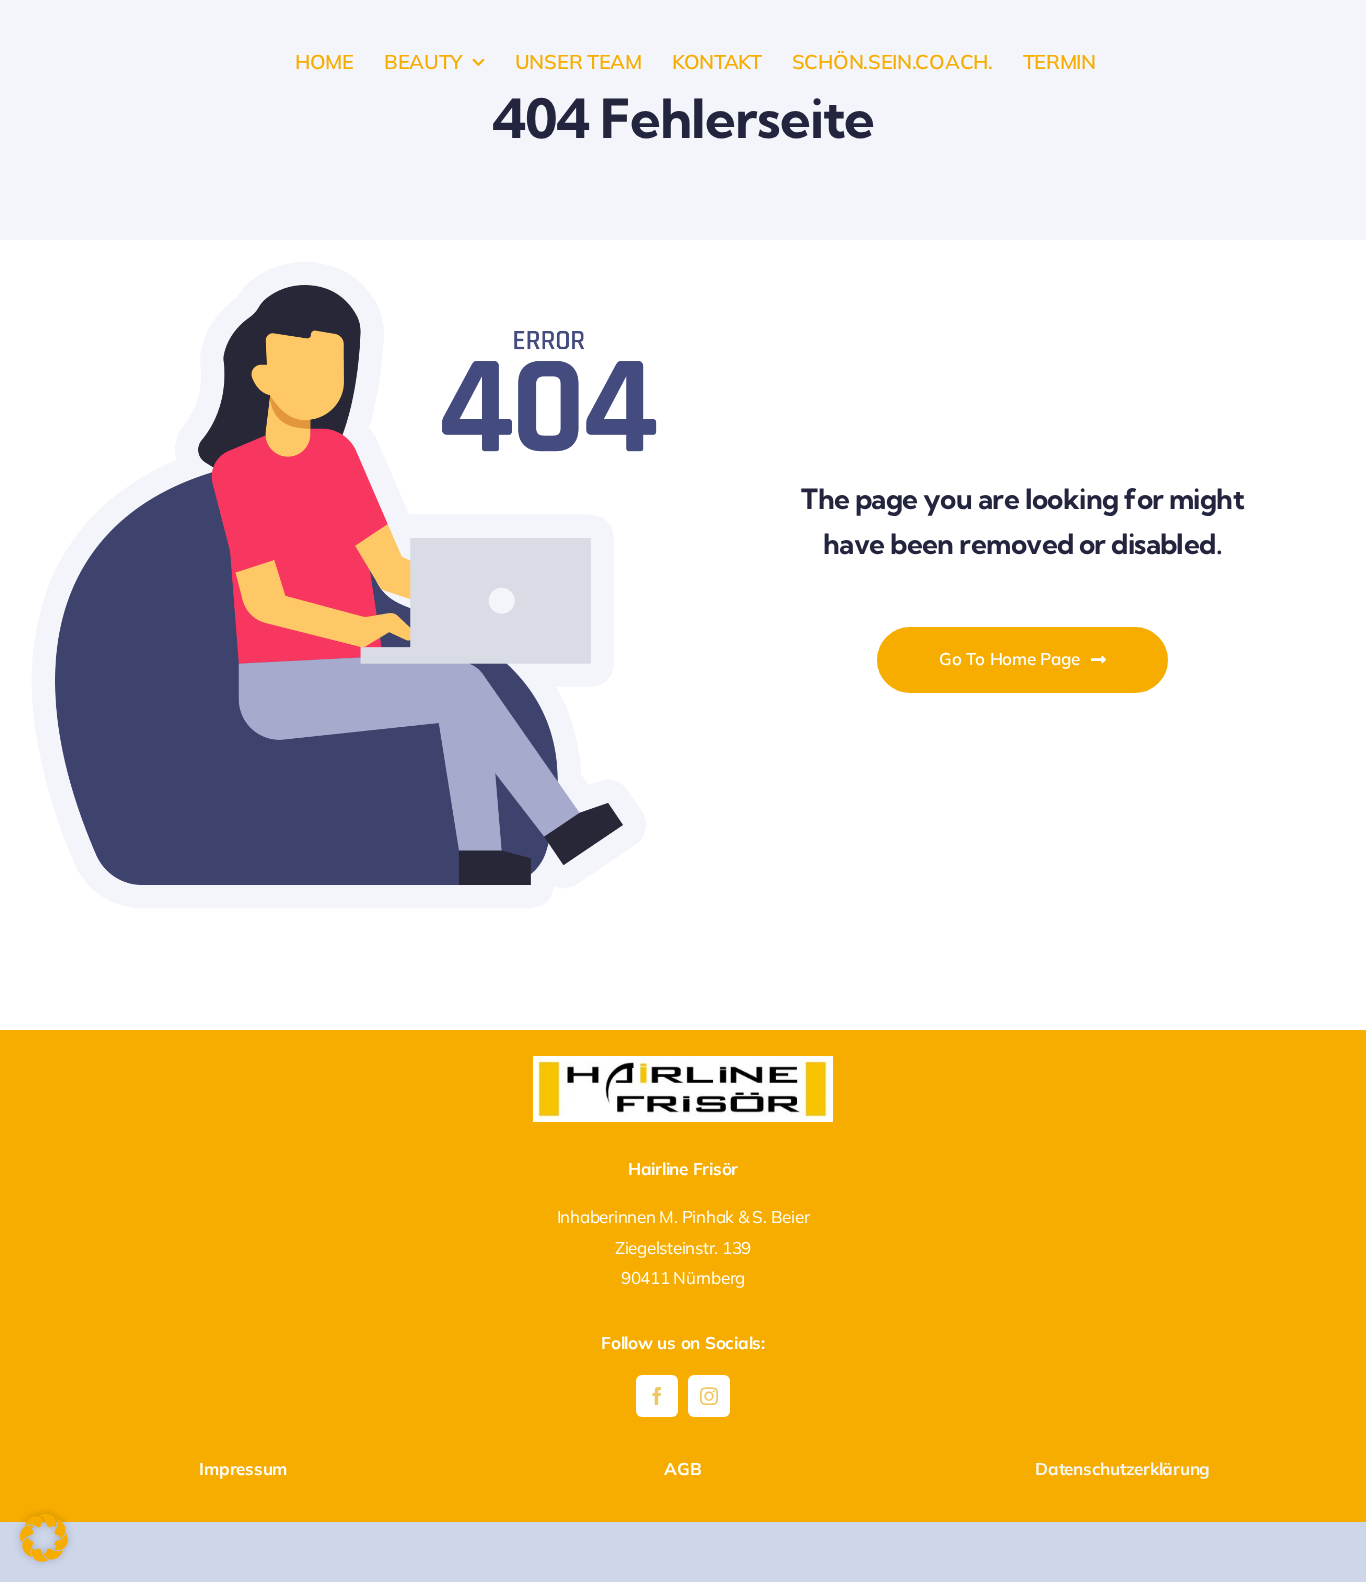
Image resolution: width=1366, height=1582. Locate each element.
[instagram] (709, 1396)
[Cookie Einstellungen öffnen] (44, 1555)
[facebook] (657, 1396)
